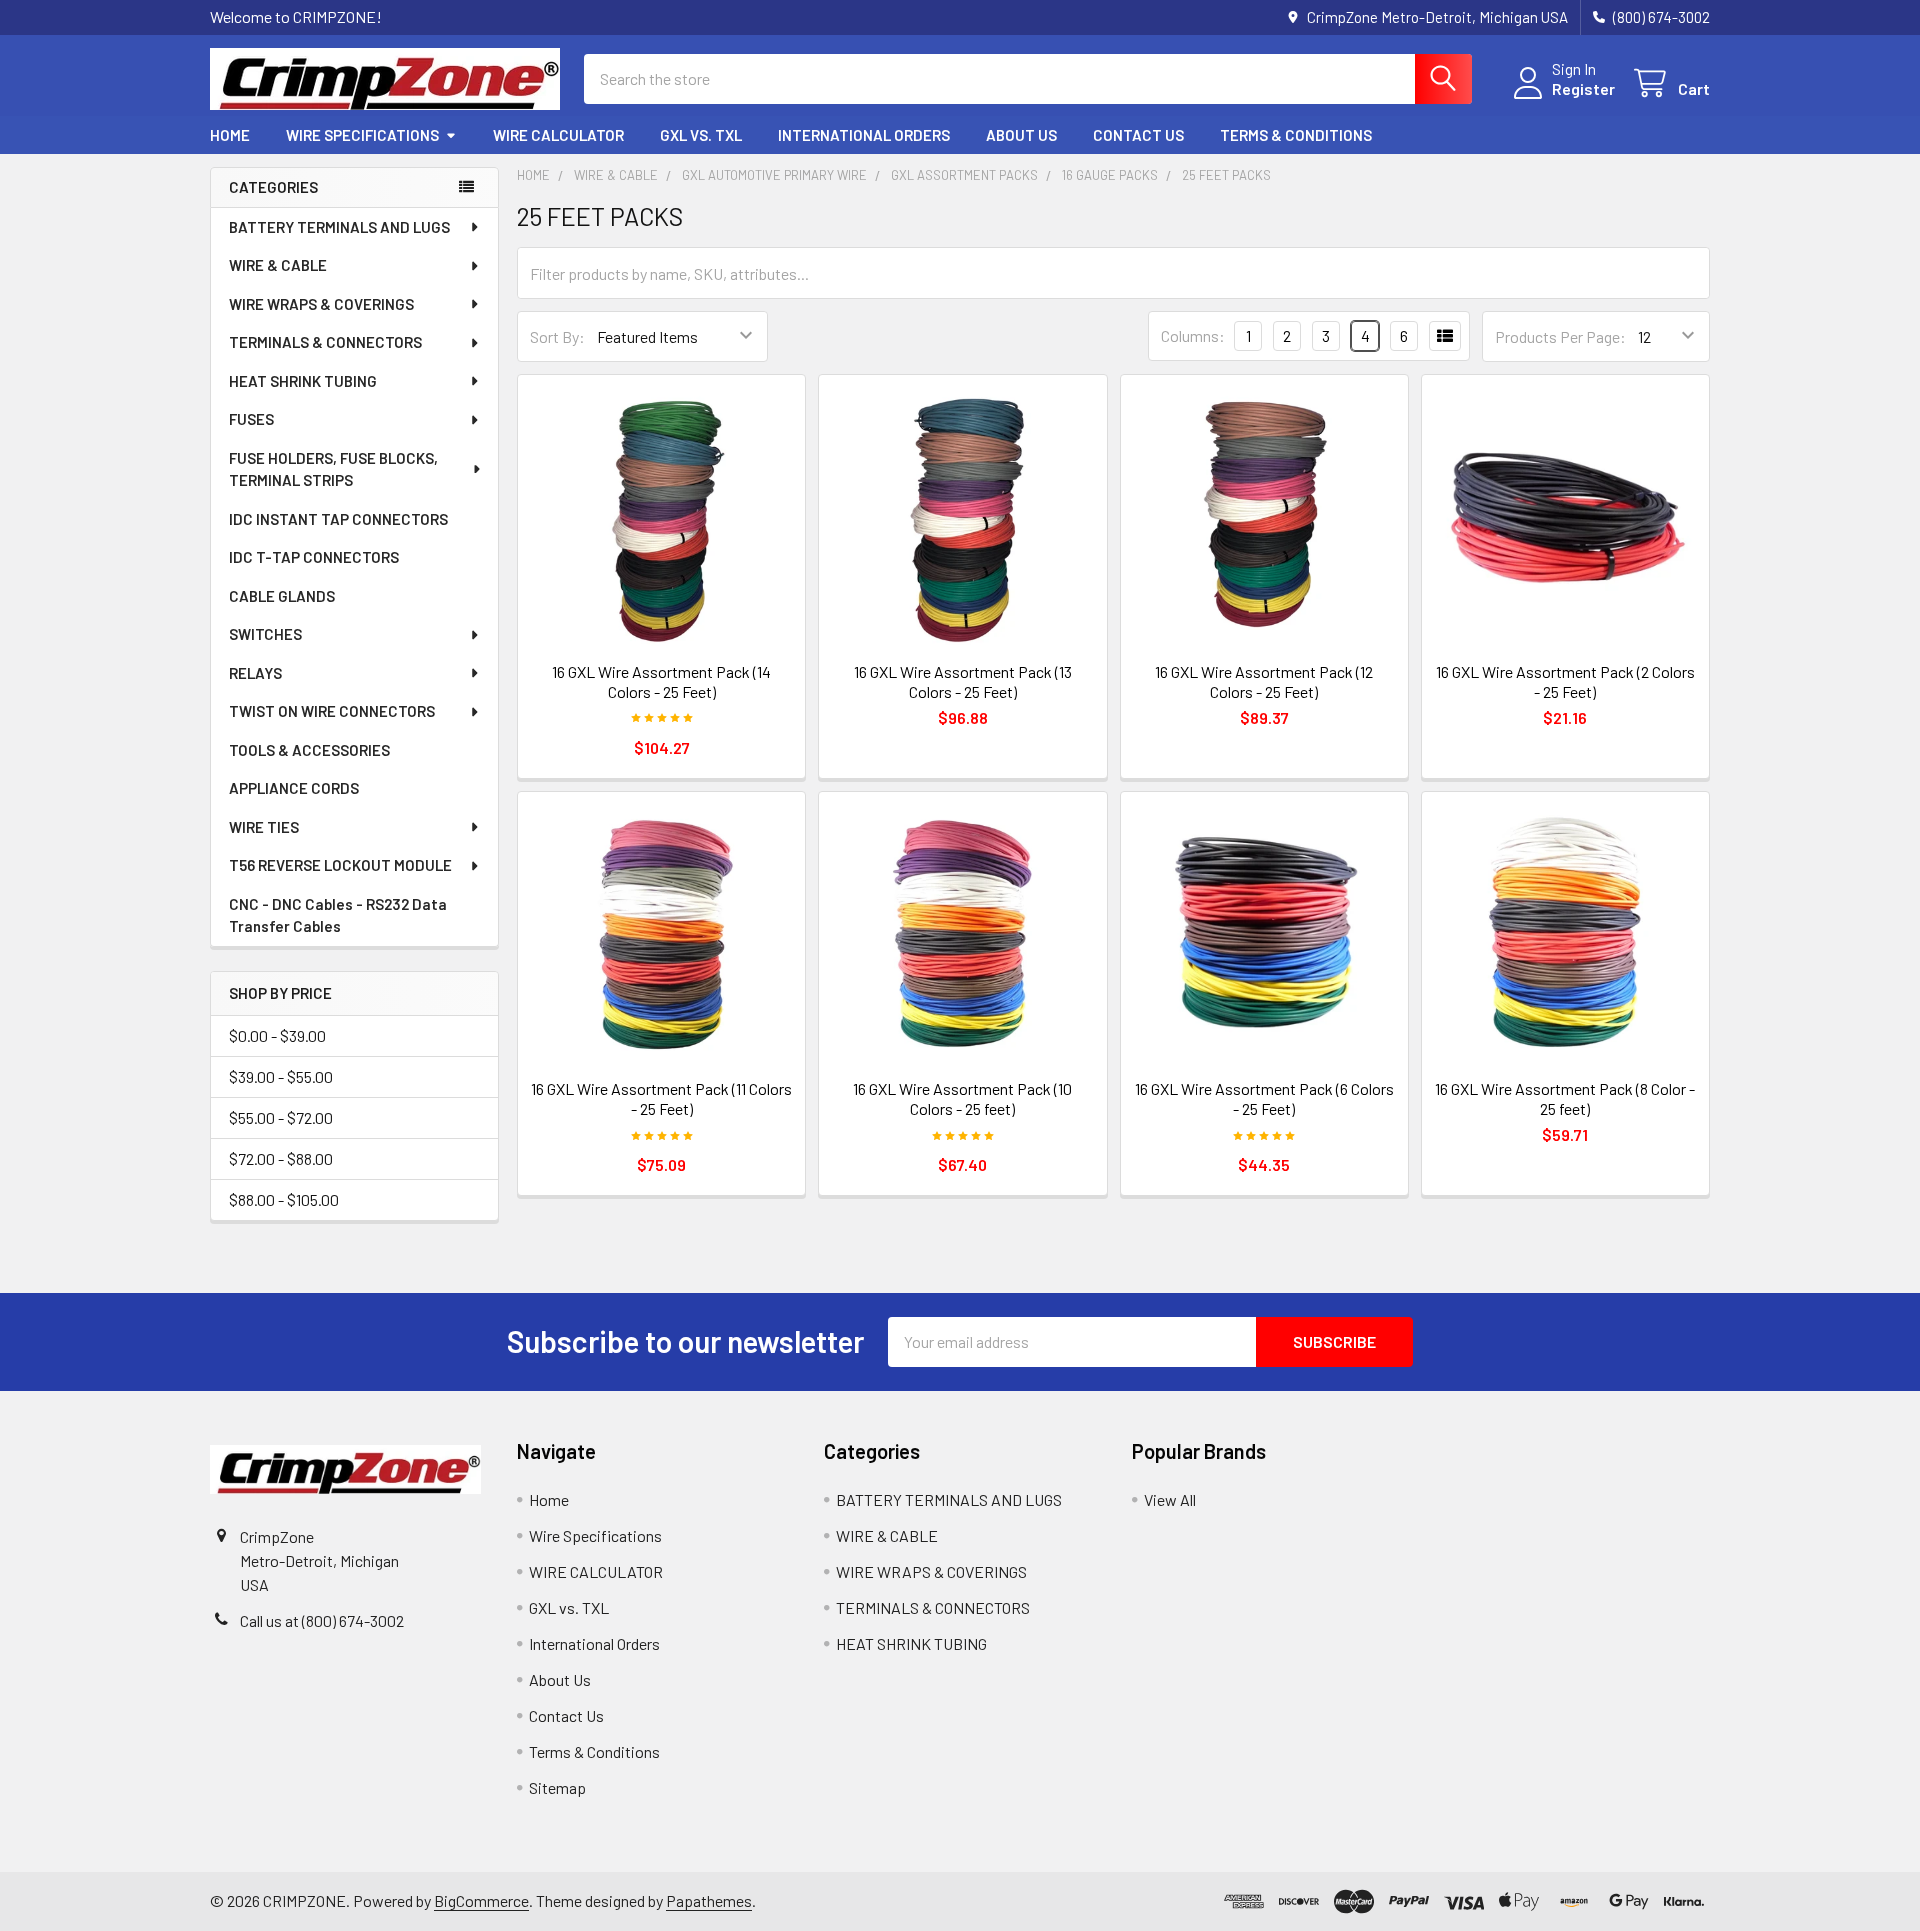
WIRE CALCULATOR (558, 135)
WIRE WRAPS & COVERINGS (321, 304)
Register (1583, 88)
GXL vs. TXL (701, 135)
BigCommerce (481, 1900)
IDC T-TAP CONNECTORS (314, 557)
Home (230, 135)
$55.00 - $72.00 (281, 1117)
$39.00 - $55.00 (281, 1076)
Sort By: (557, 336)
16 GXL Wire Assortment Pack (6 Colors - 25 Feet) (1264, 1098)
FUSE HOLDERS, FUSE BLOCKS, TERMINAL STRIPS (333, 469)
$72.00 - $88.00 (281, 1158)
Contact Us (1138, 135)
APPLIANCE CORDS (294, 788)
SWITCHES (265, 634)
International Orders (864, 135)
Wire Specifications (362, 135)
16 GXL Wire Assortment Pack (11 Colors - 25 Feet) (661, 1098)
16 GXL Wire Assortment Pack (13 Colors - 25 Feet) (963, 681)
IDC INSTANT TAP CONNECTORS (338, 519)
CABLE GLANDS (282, 596)
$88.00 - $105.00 (284, 1199)
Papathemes (709, 1900)
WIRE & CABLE (278, 265)
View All (1170, 1499)
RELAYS (255, 673)
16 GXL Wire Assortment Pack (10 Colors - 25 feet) (962, 1098)
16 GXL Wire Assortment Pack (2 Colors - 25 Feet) (1565, 681)
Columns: (1193, 335)
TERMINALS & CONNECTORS (325, 342)
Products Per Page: (1560, 336)
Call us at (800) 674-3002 (322, 1620)
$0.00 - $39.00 (277, 1035)
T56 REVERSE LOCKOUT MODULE (340, 865)
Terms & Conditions (1296, 135)
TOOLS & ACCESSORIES (309, 750)
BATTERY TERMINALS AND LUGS (339, 227)
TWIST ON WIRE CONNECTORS (332, 711)
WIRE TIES (264, 827)
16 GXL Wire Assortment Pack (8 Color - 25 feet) (1565, 1098)
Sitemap (557, 1787)
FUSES (251, 419)
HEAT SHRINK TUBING (303, 381)
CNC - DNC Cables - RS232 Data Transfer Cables (338, 915)
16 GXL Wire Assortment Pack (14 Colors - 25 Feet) (661, 681)
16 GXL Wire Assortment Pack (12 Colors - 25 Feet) (1264, 681)
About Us (1021, 135)
